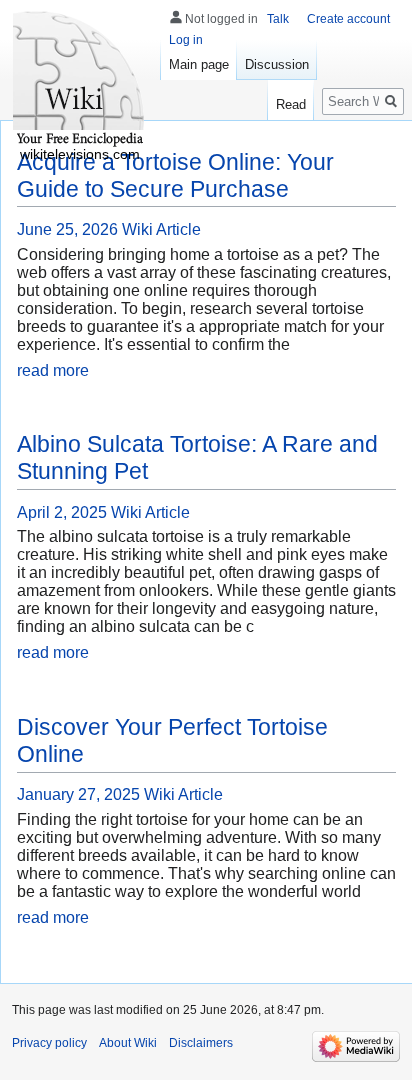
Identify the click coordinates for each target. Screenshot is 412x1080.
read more (53, 370)
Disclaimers (201, 1043)
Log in (186, 40)
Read (291, 104)
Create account (348, 19)
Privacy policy (49, 1043)
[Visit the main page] (80, 80)
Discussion (277, 64)
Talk (278, 19)
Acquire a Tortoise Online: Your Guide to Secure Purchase (175, 175)
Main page (199, 64)
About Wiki (128, 1043)
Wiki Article (161, 229)
